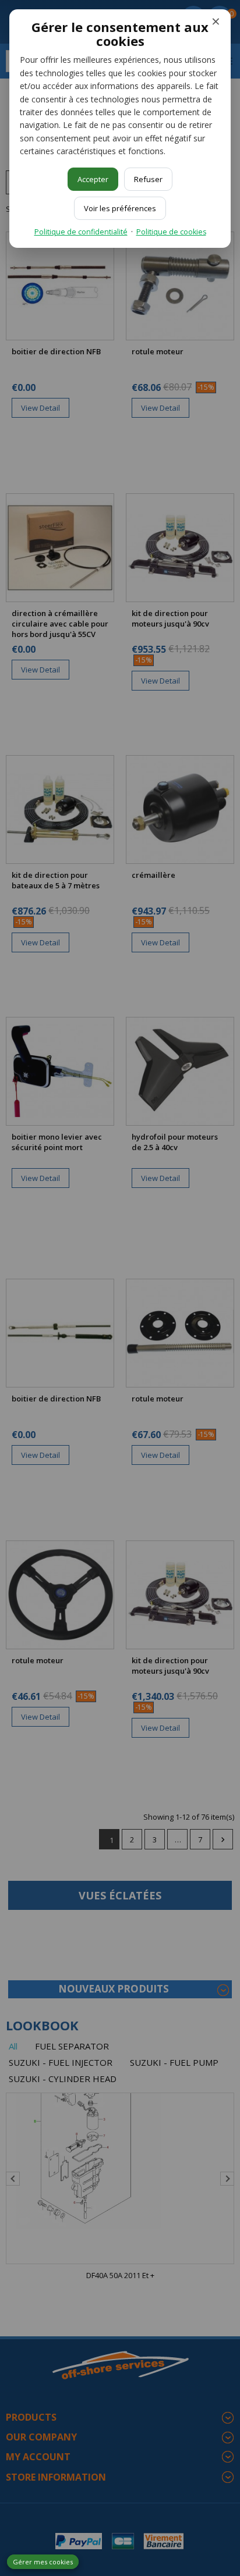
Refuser (148, 179)
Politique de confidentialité (81, 232)
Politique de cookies (171, 232)
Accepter (93, 179)
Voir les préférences (120, 208)
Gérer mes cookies (43, 2562)
